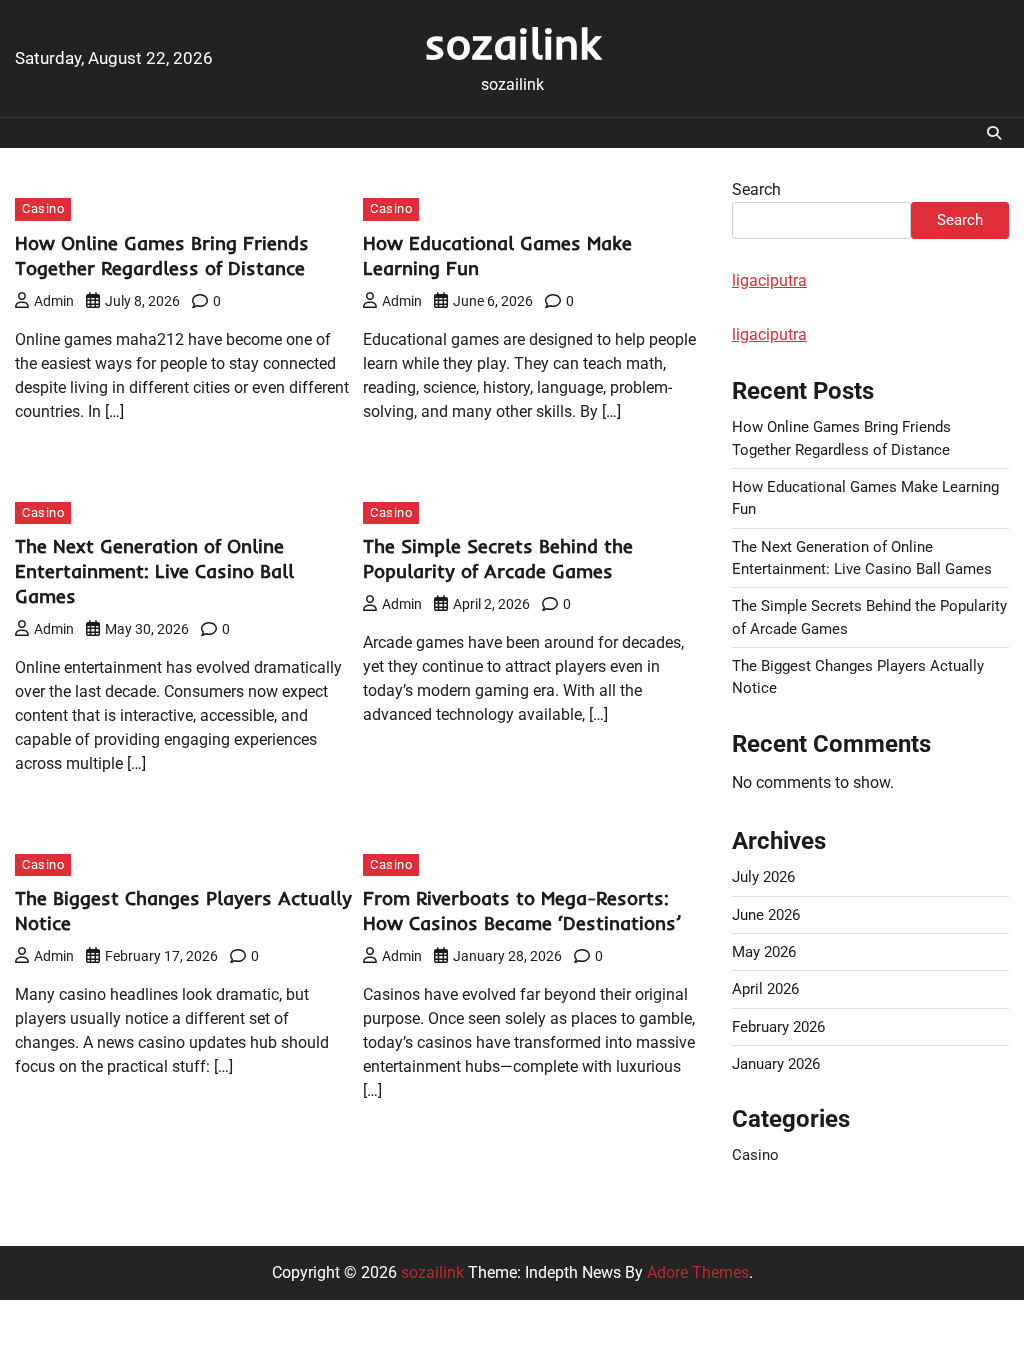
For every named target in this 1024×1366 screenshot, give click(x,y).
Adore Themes (698, 1272)
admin (54, 301)
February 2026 (778, 1027)
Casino (43, 208)
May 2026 (764, 952)
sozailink (512, 43)
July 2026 (763, 877)
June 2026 (766, 915)
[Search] (994, 133)
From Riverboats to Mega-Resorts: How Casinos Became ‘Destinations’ (522, 910)
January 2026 (776, 1064)
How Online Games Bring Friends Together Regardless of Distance (162, 255)
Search (756, 189)
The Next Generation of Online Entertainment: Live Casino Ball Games (154, 571)
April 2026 (765, 989)
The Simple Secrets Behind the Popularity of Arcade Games (498, 558)
